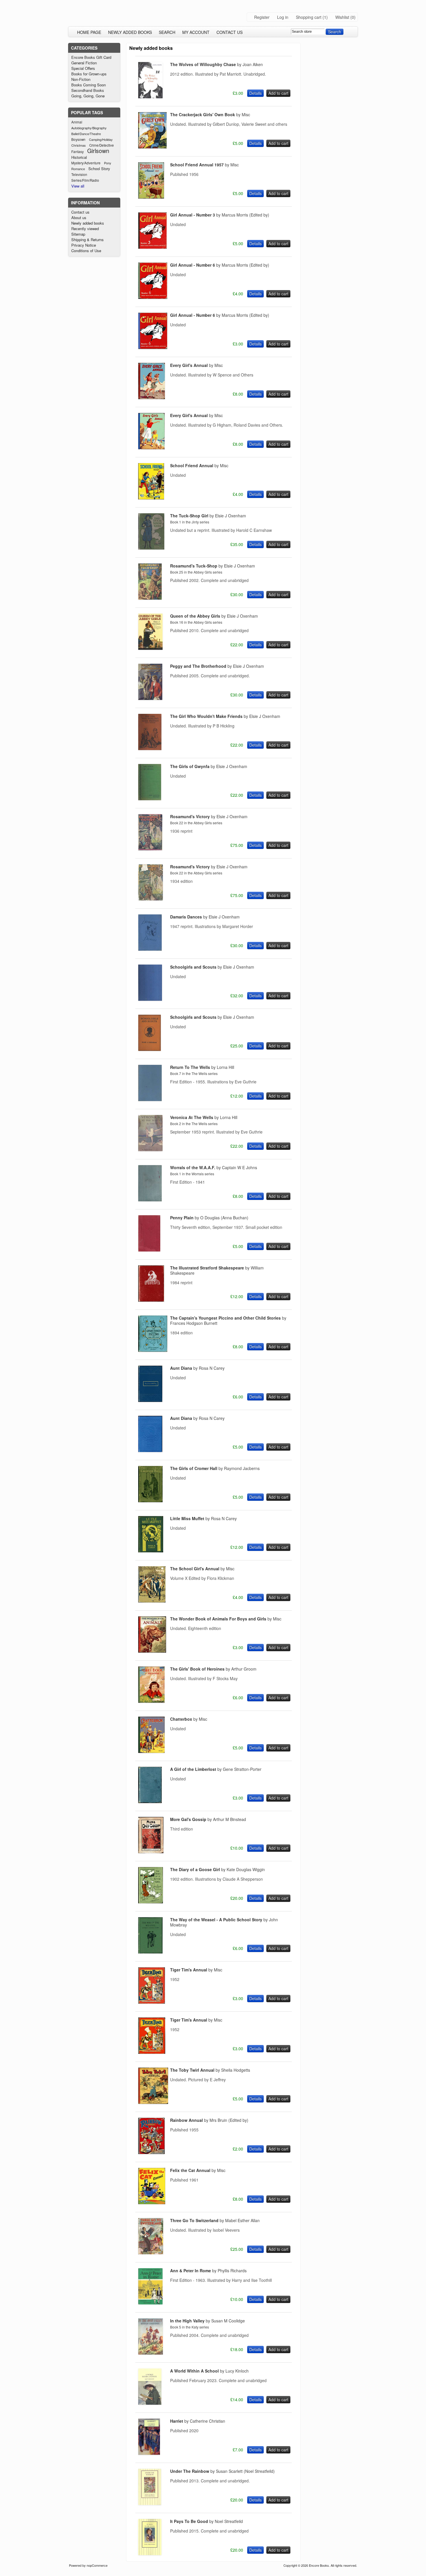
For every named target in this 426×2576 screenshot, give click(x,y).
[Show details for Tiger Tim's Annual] (152, 2002)
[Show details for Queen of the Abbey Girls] (150, 648)
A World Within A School (209, 2371)
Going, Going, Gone (88, 96)
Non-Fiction (81, 79)
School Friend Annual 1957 (204, 165)
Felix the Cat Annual (198, 2170)
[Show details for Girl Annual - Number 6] (153, 297)
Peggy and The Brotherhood (217, 666)
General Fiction (84, 63)
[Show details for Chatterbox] (151, 1751)
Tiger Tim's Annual (196, 1970)
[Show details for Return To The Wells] (150, 1099)
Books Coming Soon (89, 85)
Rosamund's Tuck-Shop (213, 566)
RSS (295, 48)
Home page (89, 32)
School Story (99, 169)
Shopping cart (309, 17)
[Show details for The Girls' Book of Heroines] (151, 1701)
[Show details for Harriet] (149, 2453)
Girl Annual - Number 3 (220, 215)
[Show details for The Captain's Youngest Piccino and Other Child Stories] (153, 1350)
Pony (108, 163)
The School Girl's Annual (202, 1569)
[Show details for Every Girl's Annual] (152, 397)
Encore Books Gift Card (91, 57)
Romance (78, 169)
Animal (77, 122)
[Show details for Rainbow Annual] (151, 2152)
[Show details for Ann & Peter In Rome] (150, 2303)
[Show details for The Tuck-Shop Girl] (151, 548)
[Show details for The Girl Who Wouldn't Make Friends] (150, 748)
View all (78, 186)
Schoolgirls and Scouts (212, 967)
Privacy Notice (84, 245)
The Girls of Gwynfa (209, 766)
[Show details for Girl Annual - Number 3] (152, 247)
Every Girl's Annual (196, 365)
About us (79, 218)
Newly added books (130, 32)
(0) (353, 17)
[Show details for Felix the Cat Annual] (152, 2202)
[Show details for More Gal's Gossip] (151, 1851)
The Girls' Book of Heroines (213, 1669)
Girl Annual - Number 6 (220, 265)
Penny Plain (209, 1218)
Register (262, 17)
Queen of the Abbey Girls (214, 616)
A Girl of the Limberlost (216, 1769)
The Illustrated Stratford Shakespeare (217, 1270)
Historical (79, 157)
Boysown (78, 139)
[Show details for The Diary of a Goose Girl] (151, 1902)
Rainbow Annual (209, 2120)
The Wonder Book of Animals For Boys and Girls (226, 1619)
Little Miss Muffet (203, 1518)
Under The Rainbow (222, 2471)
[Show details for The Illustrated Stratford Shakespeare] (151, 1300)
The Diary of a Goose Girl (217, 1869)
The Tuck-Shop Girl (208, 516)
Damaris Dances (205, 917)
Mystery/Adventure (86, 163)
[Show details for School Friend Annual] (151, 498)
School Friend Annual (199, 465)
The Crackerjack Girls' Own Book (210, 114)
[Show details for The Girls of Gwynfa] (150, 798)
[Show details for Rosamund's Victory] (150, 849)
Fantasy (78, 152)
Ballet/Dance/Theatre (86, 134)
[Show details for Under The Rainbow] (150, 2503)
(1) (325, 17)
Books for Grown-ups (89, 74)
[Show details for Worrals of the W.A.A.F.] (150, 1200)
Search (167, 32)
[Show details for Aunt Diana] (150, 1400)
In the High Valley (207, 2321)
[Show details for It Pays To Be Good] (150, 2553)
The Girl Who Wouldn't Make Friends (225, 716)
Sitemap (78, 234)
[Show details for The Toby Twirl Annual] (153, 2102)
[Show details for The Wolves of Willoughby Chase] (150, 97)
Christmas (79, 145)
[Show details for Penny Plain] (149, 1250)
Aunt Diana (197, 1368)
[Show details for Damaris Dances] (150, 949)
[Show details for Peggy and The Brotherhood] (150, 698)
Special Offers (83, 68)
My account (196, 32)
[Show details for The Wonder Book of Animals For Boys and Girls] (152, 1651)
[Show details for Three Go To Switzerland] (151, 2253)
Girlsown (98, 151)
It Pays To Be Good (206, 2521)
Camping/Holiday (101, 139)
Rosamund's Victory (209, 816)
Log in (283, 17)
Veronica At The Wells (204, 1117)
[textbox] (308, 32)
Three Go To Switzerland (215, 2220)
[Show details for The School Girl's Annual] (152, 1601)
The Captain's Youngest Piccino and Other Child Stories (228, 1320)
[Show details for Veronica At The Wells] (150, 1149)
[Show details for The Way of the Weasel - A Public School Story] (150, 1952)
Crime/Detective (102, 145)
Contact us (230, 32)
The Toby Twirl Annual (210, 2070)
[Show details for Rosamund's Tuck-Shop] (150, 598)
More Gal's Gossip (208, 1819)
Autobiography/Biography (89, 128)
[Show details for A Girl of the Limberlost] (150, 1801)
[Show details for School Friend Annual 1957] (151, 197)
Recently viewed (85, 229)
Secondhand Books (88, 90)
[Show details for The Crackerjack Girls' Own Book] (152, 147)
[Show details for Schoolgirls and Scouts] (150, 999)
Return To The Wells (202, 1067)
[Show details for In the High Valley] (151, 2353)
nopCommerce (97, 2565)
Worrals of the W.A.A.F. (214, 1167)
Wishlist (342, 17)
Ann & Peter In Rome (208, 2271)
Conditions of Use (86, 251)
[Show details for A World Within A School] (150, 2403)
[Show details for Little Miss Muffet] (151, 1551)
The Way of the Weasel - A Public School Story (224, 1922)
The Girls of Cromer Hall (215, 1468)
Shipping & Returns (88, 240)
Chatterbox (189, 1719)
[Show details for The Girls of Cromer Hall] (150, 1500)
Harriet (198, 2421)
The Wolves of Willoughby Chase (216, 64)
